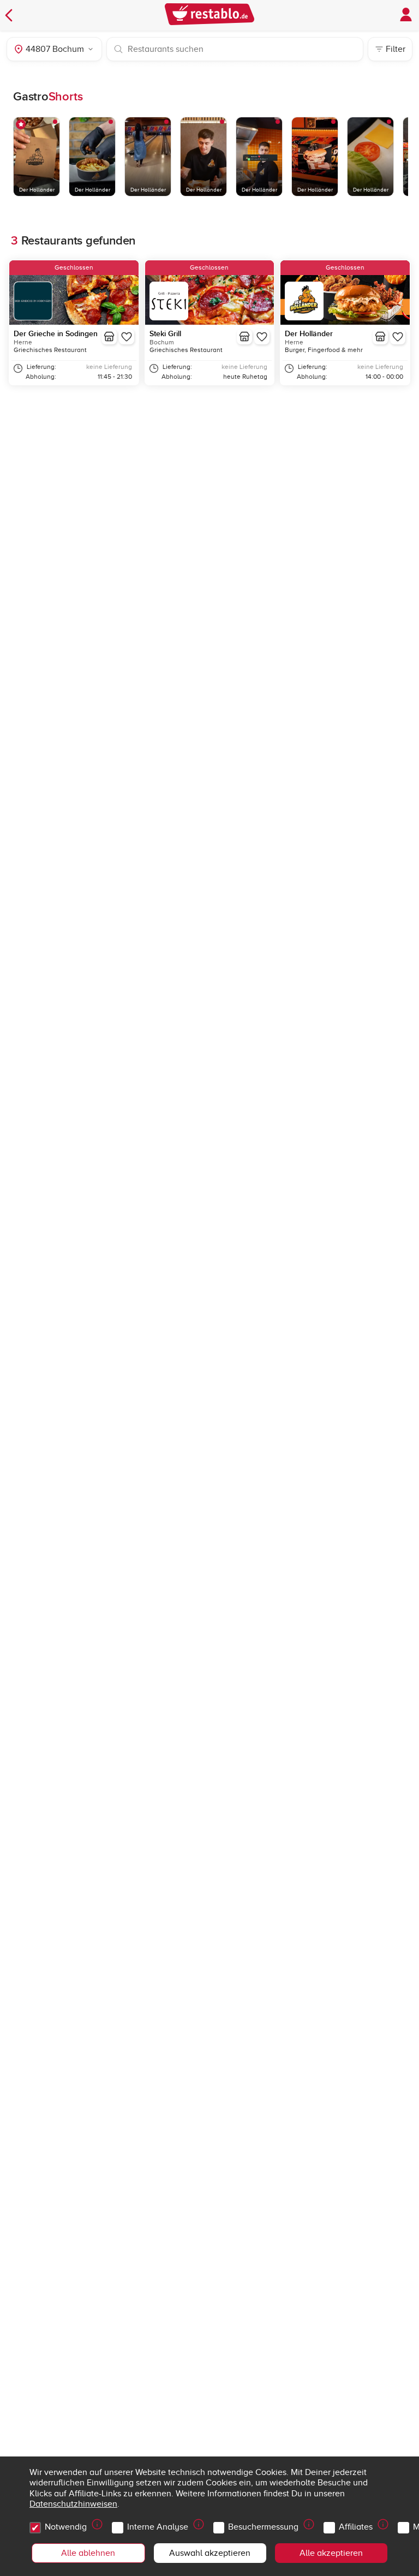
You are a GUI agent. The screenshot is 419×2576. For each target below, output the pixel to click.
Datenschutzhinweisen (73, 2504)
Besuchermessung (263, 2527)
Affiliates (356, 2527)
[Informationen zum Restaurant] (109, 337)
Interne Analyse (158, 2527)
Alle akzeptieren (331, 2553)
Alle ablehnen (88, 2553)
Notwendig (66, 2527)
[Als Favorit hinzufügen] (127, 337)
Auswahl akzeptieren (210, 2553)
